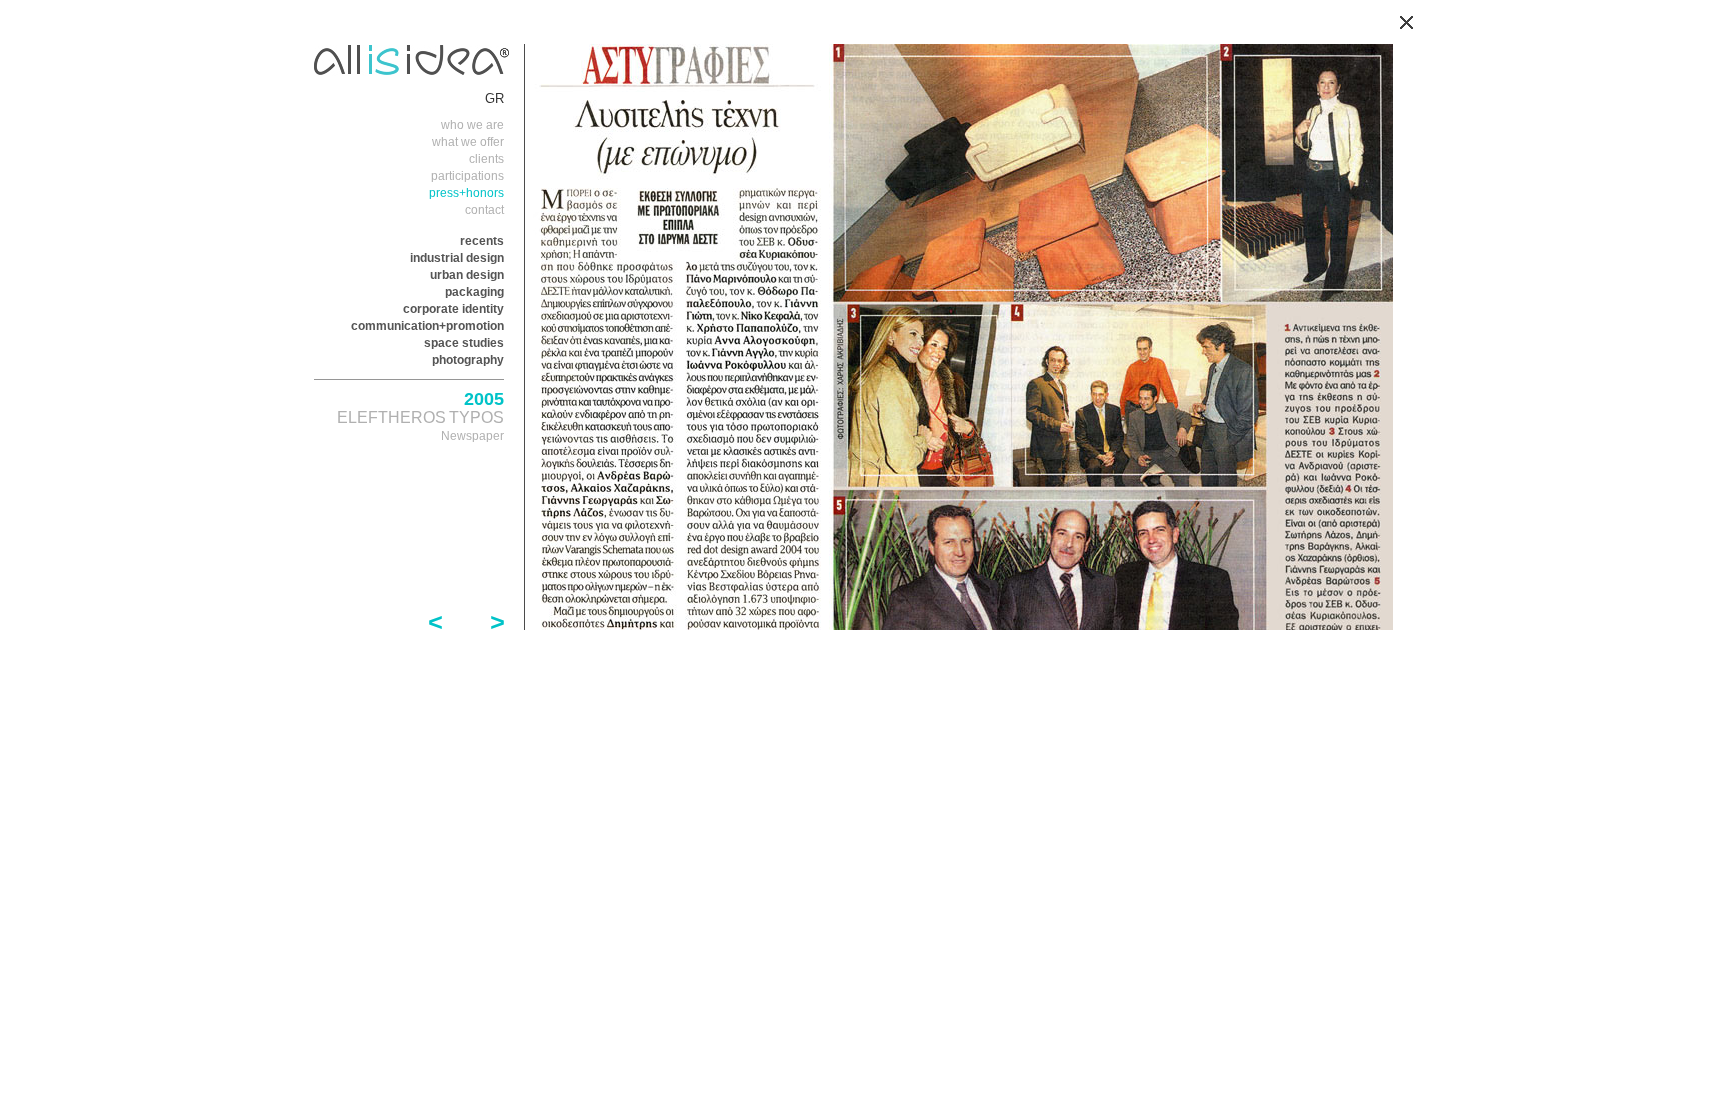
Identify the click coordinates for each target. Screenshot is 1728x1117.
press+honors (466, 193)
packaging (474, 292)
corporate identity (453, 309)
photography (468, 360)
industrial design (457, 258)
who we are (472, 125)
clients (486, 159)
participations (467, 176)
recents (482, 241)
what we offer (468, 142)
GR (494, 98)
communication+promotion (427, 326)
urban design (467, 275)
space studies (464, 343)
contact (484, 210)
